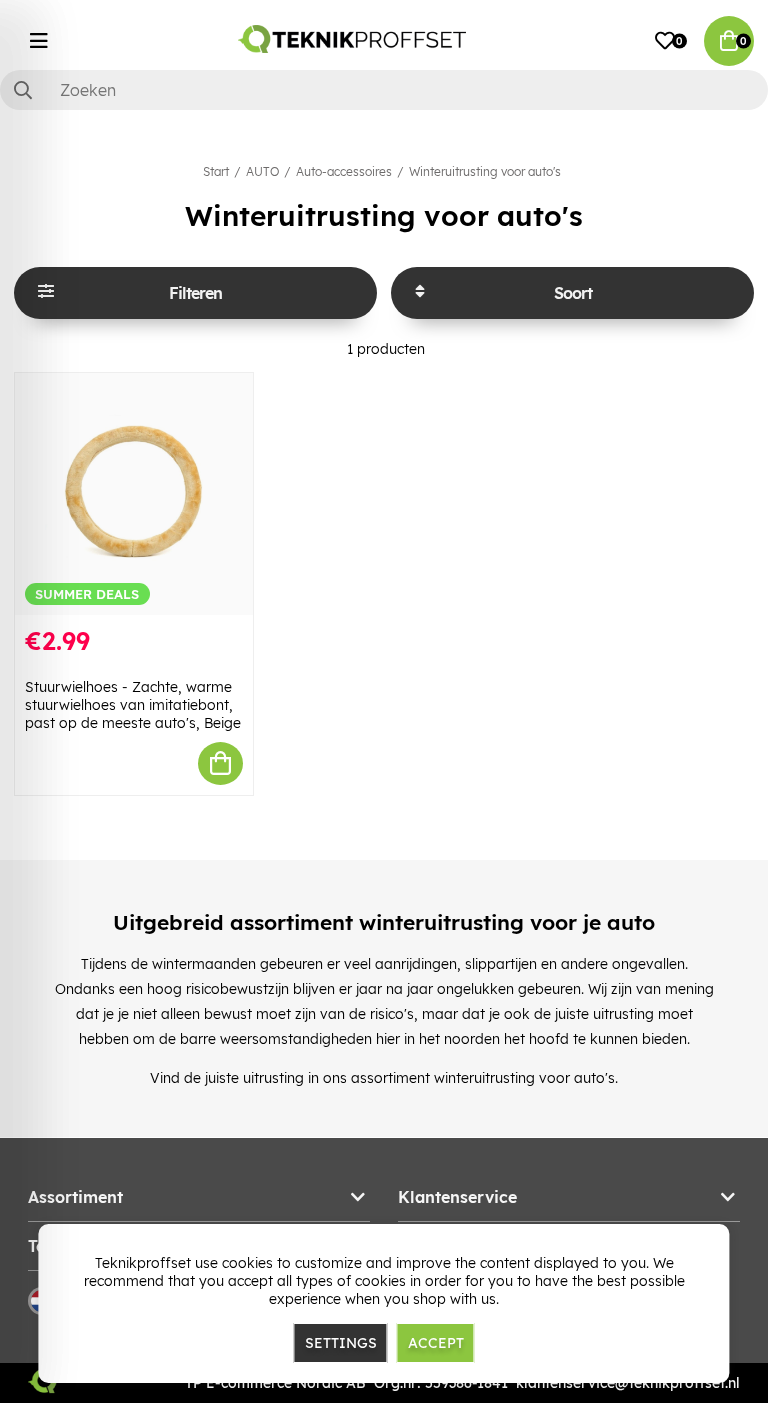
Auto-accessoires (344, 171)
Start (216, 171)
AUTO (262, 171)
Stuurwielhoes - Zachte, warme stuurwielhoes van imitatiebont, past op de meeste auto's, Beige (133, 705)
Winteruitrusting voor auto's (485, 171)
